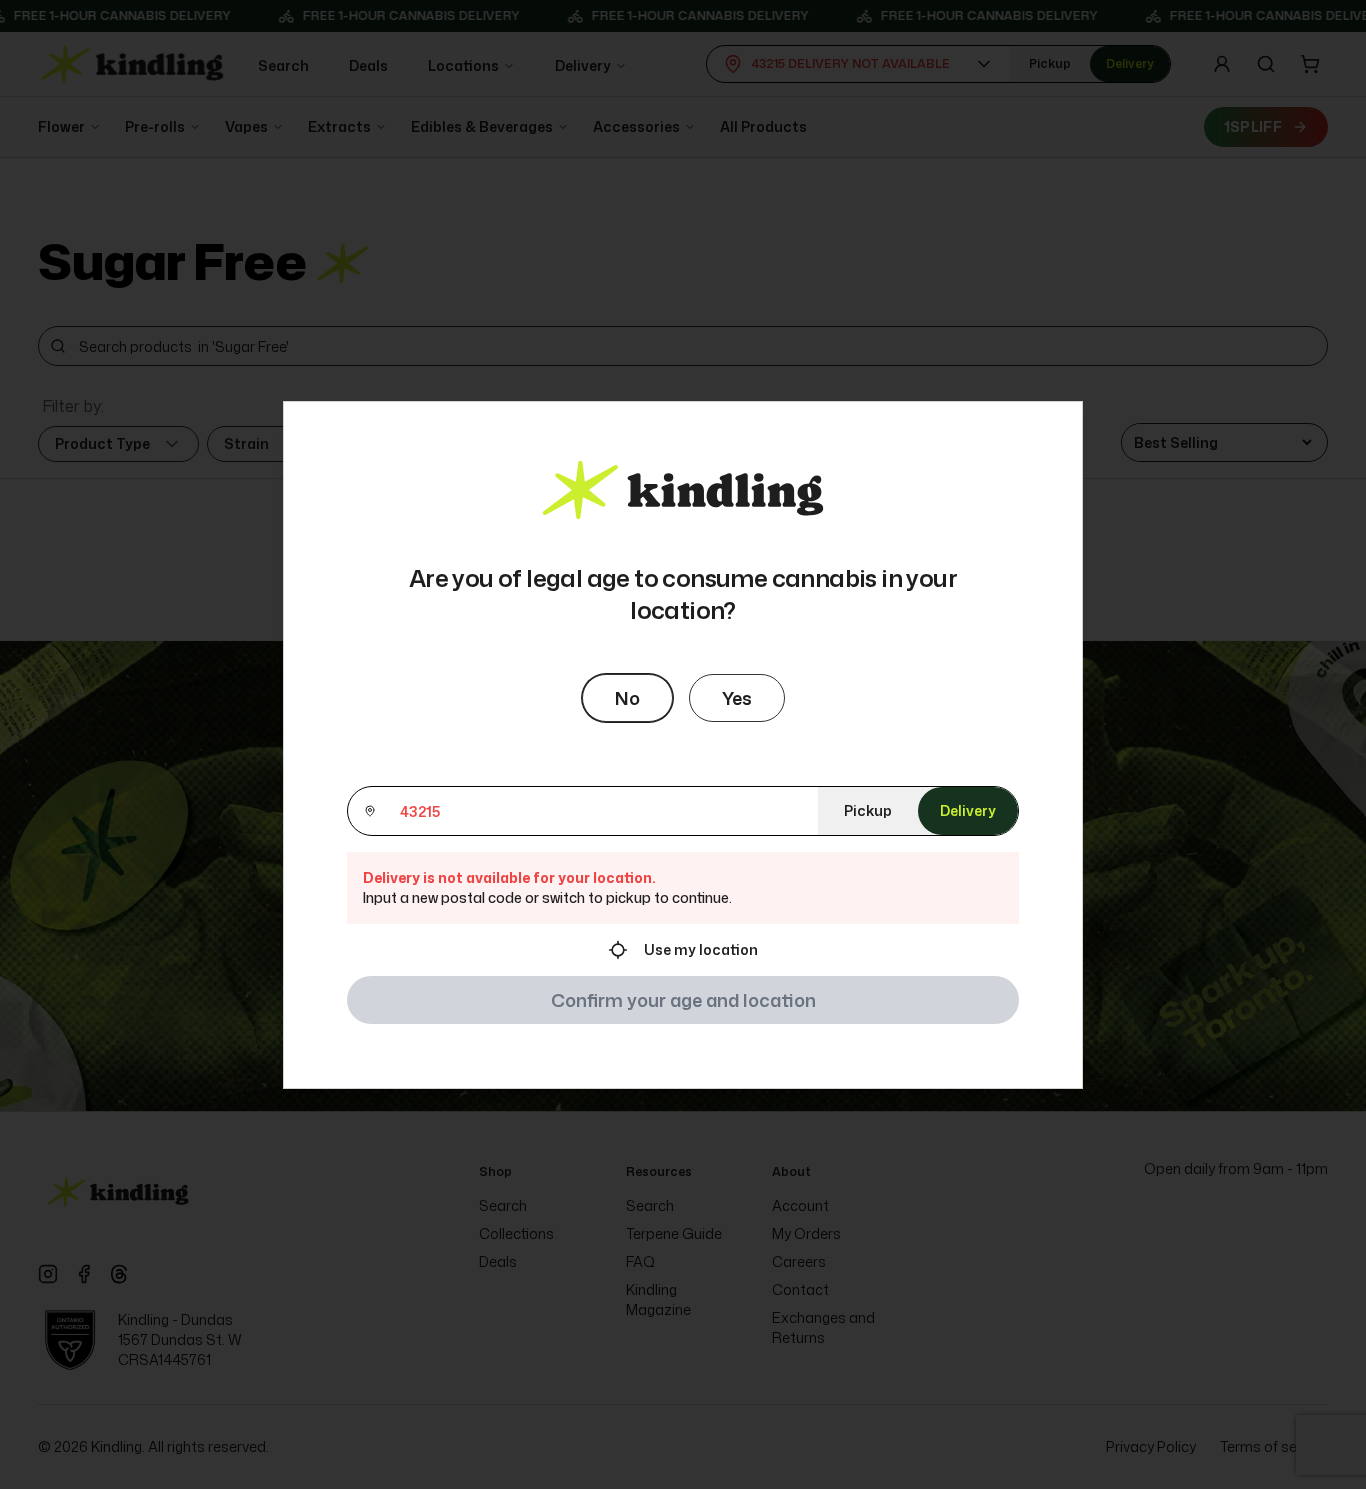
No (627, 698)
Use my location (701, 949)
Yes (737, 698)
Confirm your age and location (683, 1000)
